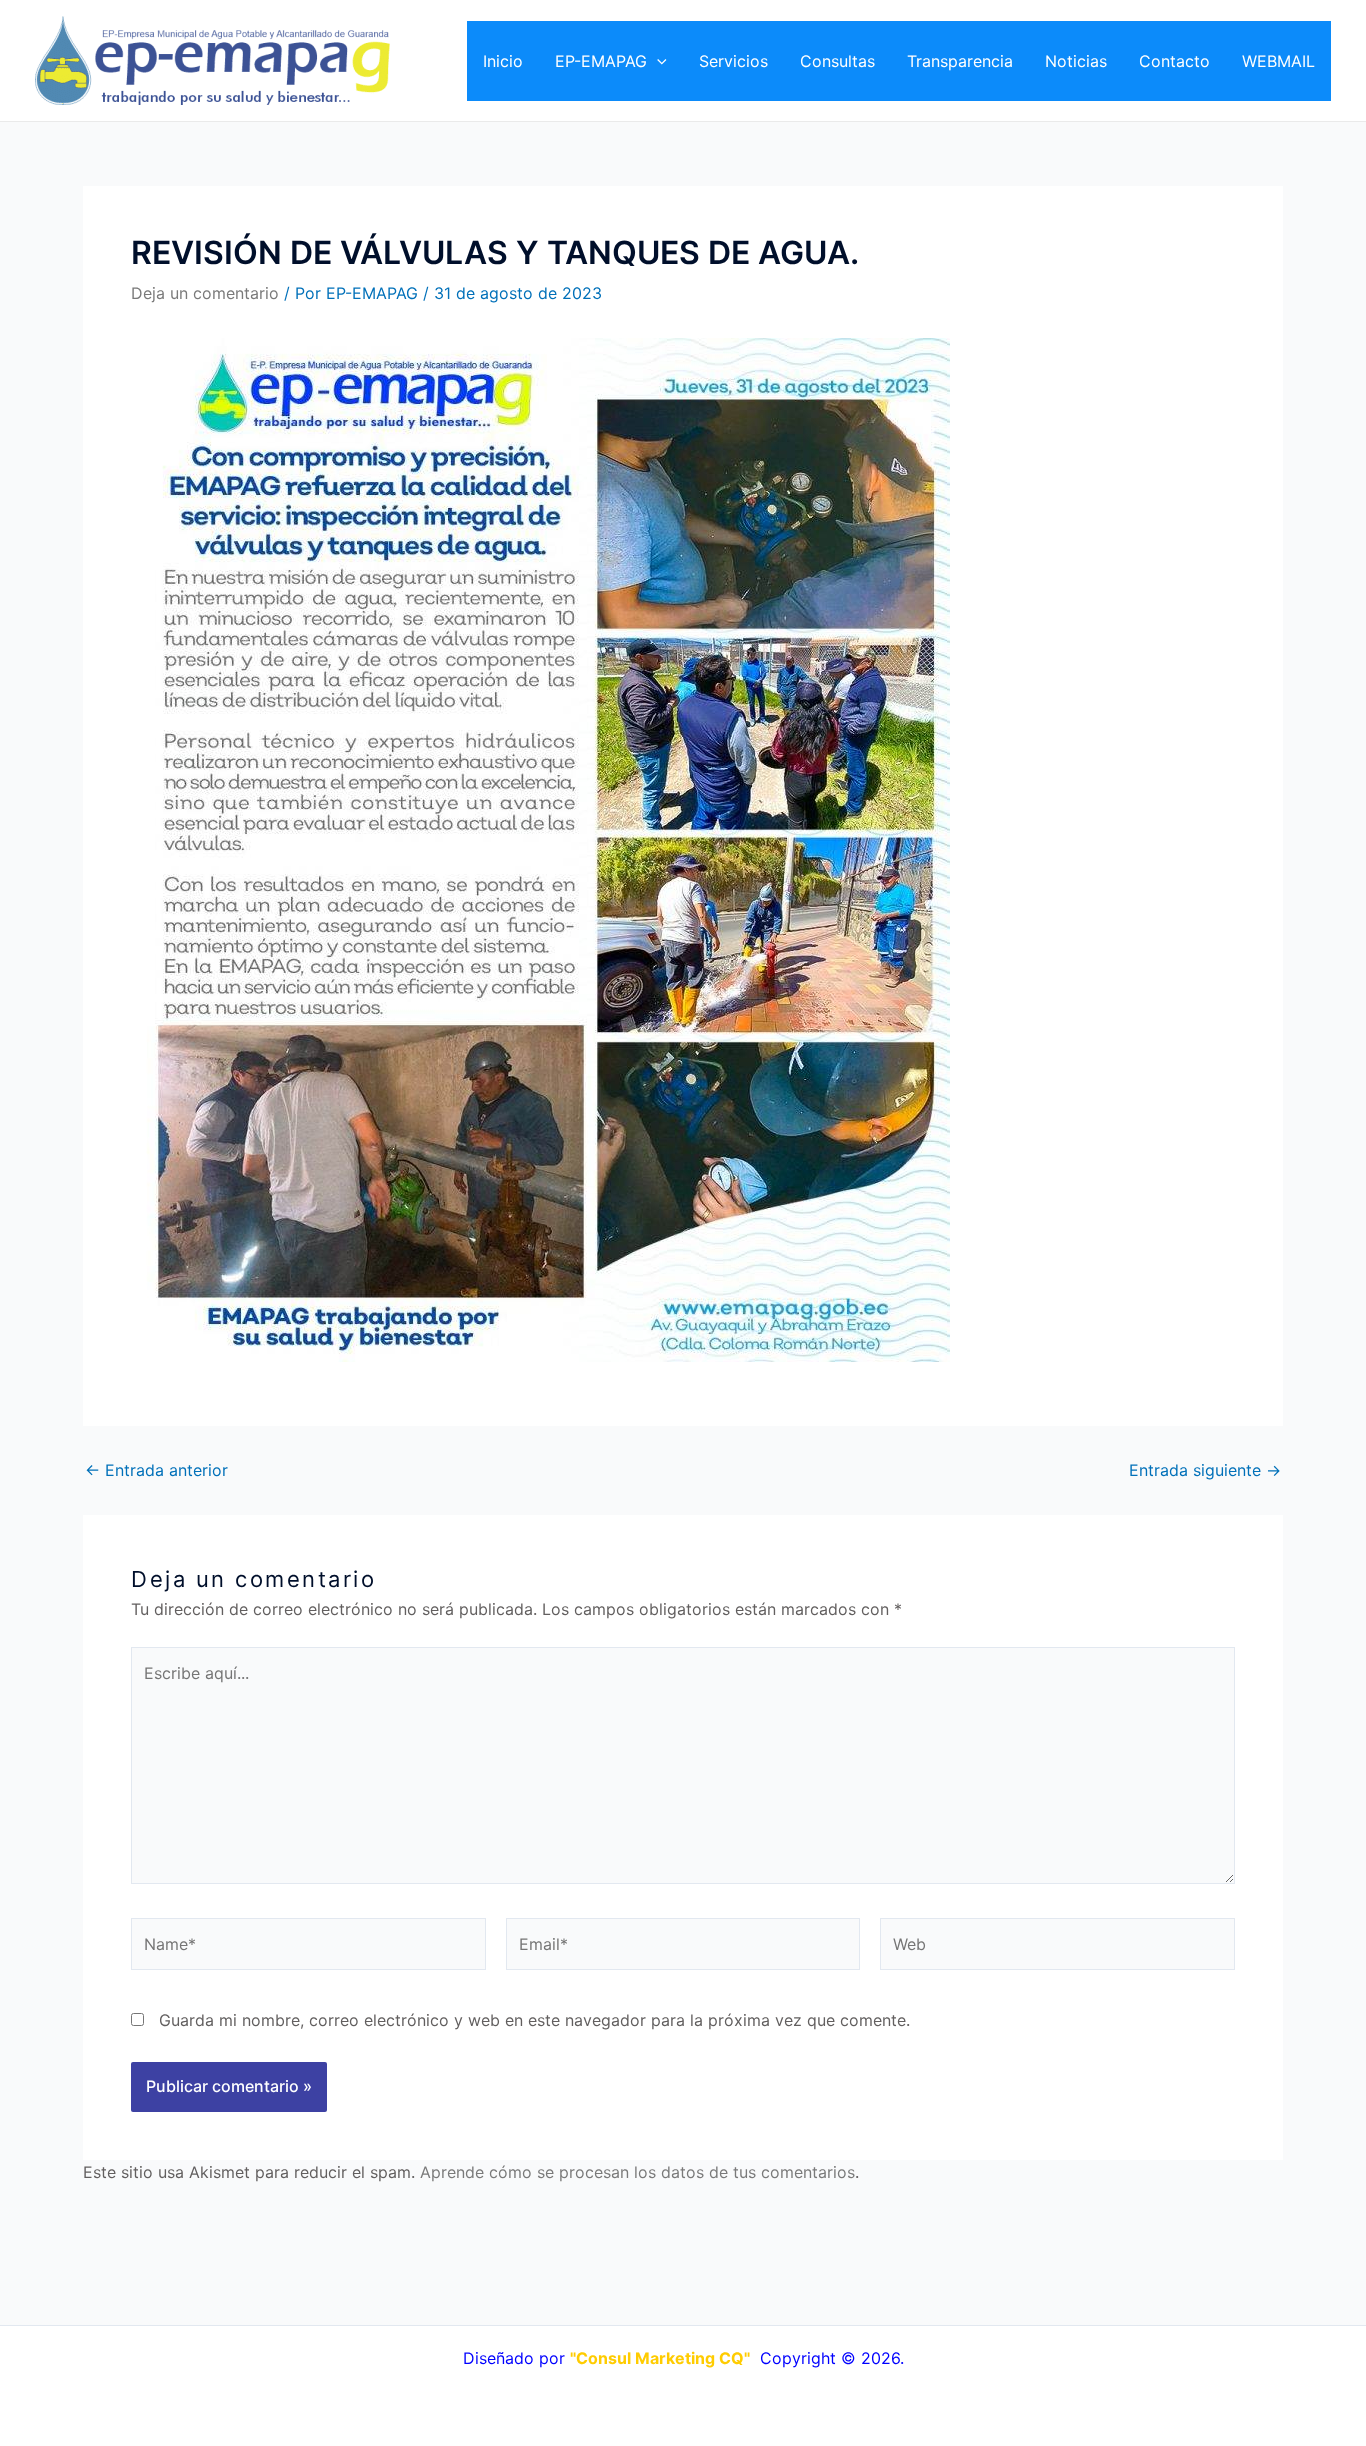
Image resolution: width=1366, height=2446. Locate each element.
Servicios (733, 61)
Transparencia (960, 61)
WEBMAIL (1278, 61)
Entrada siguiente (1205, 1470)
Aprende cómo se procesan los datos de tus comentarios (637, 2172)
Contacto (1174, 61)
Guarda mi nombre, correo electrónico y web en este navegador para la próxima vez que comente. (534, 2020)
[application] (657, 61)
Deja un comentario (205, 293)
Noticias (1076, 61)
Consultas (837, 61)
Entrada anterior (156, 1470)
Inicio (503, 61)
